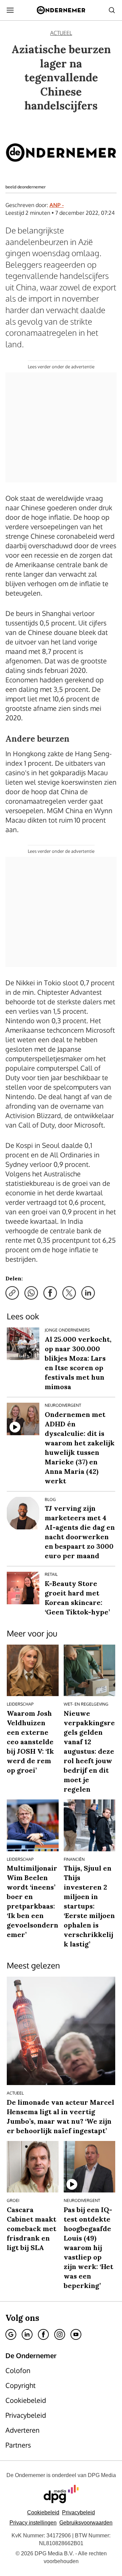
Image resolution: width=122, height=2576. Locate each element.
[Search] (112, 10)
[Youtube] (76, 2334)
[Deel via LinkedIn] (88, 1293)
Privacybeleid (78, 2512)
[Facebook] (43, 2334)
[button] (33, 2523)
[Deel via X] (69, 1293)
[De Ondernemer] (61, 10)
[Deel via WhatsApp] (31, 1293)
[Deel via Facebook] (50, 1293)
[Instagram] (60, 2334)
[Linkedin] (27, 2334)
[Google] (11, 2334)
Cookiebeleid (43, 2512)
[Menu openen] (10, 10)
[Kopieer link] (12, 1293)
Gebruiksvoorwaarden (86, 2523)
